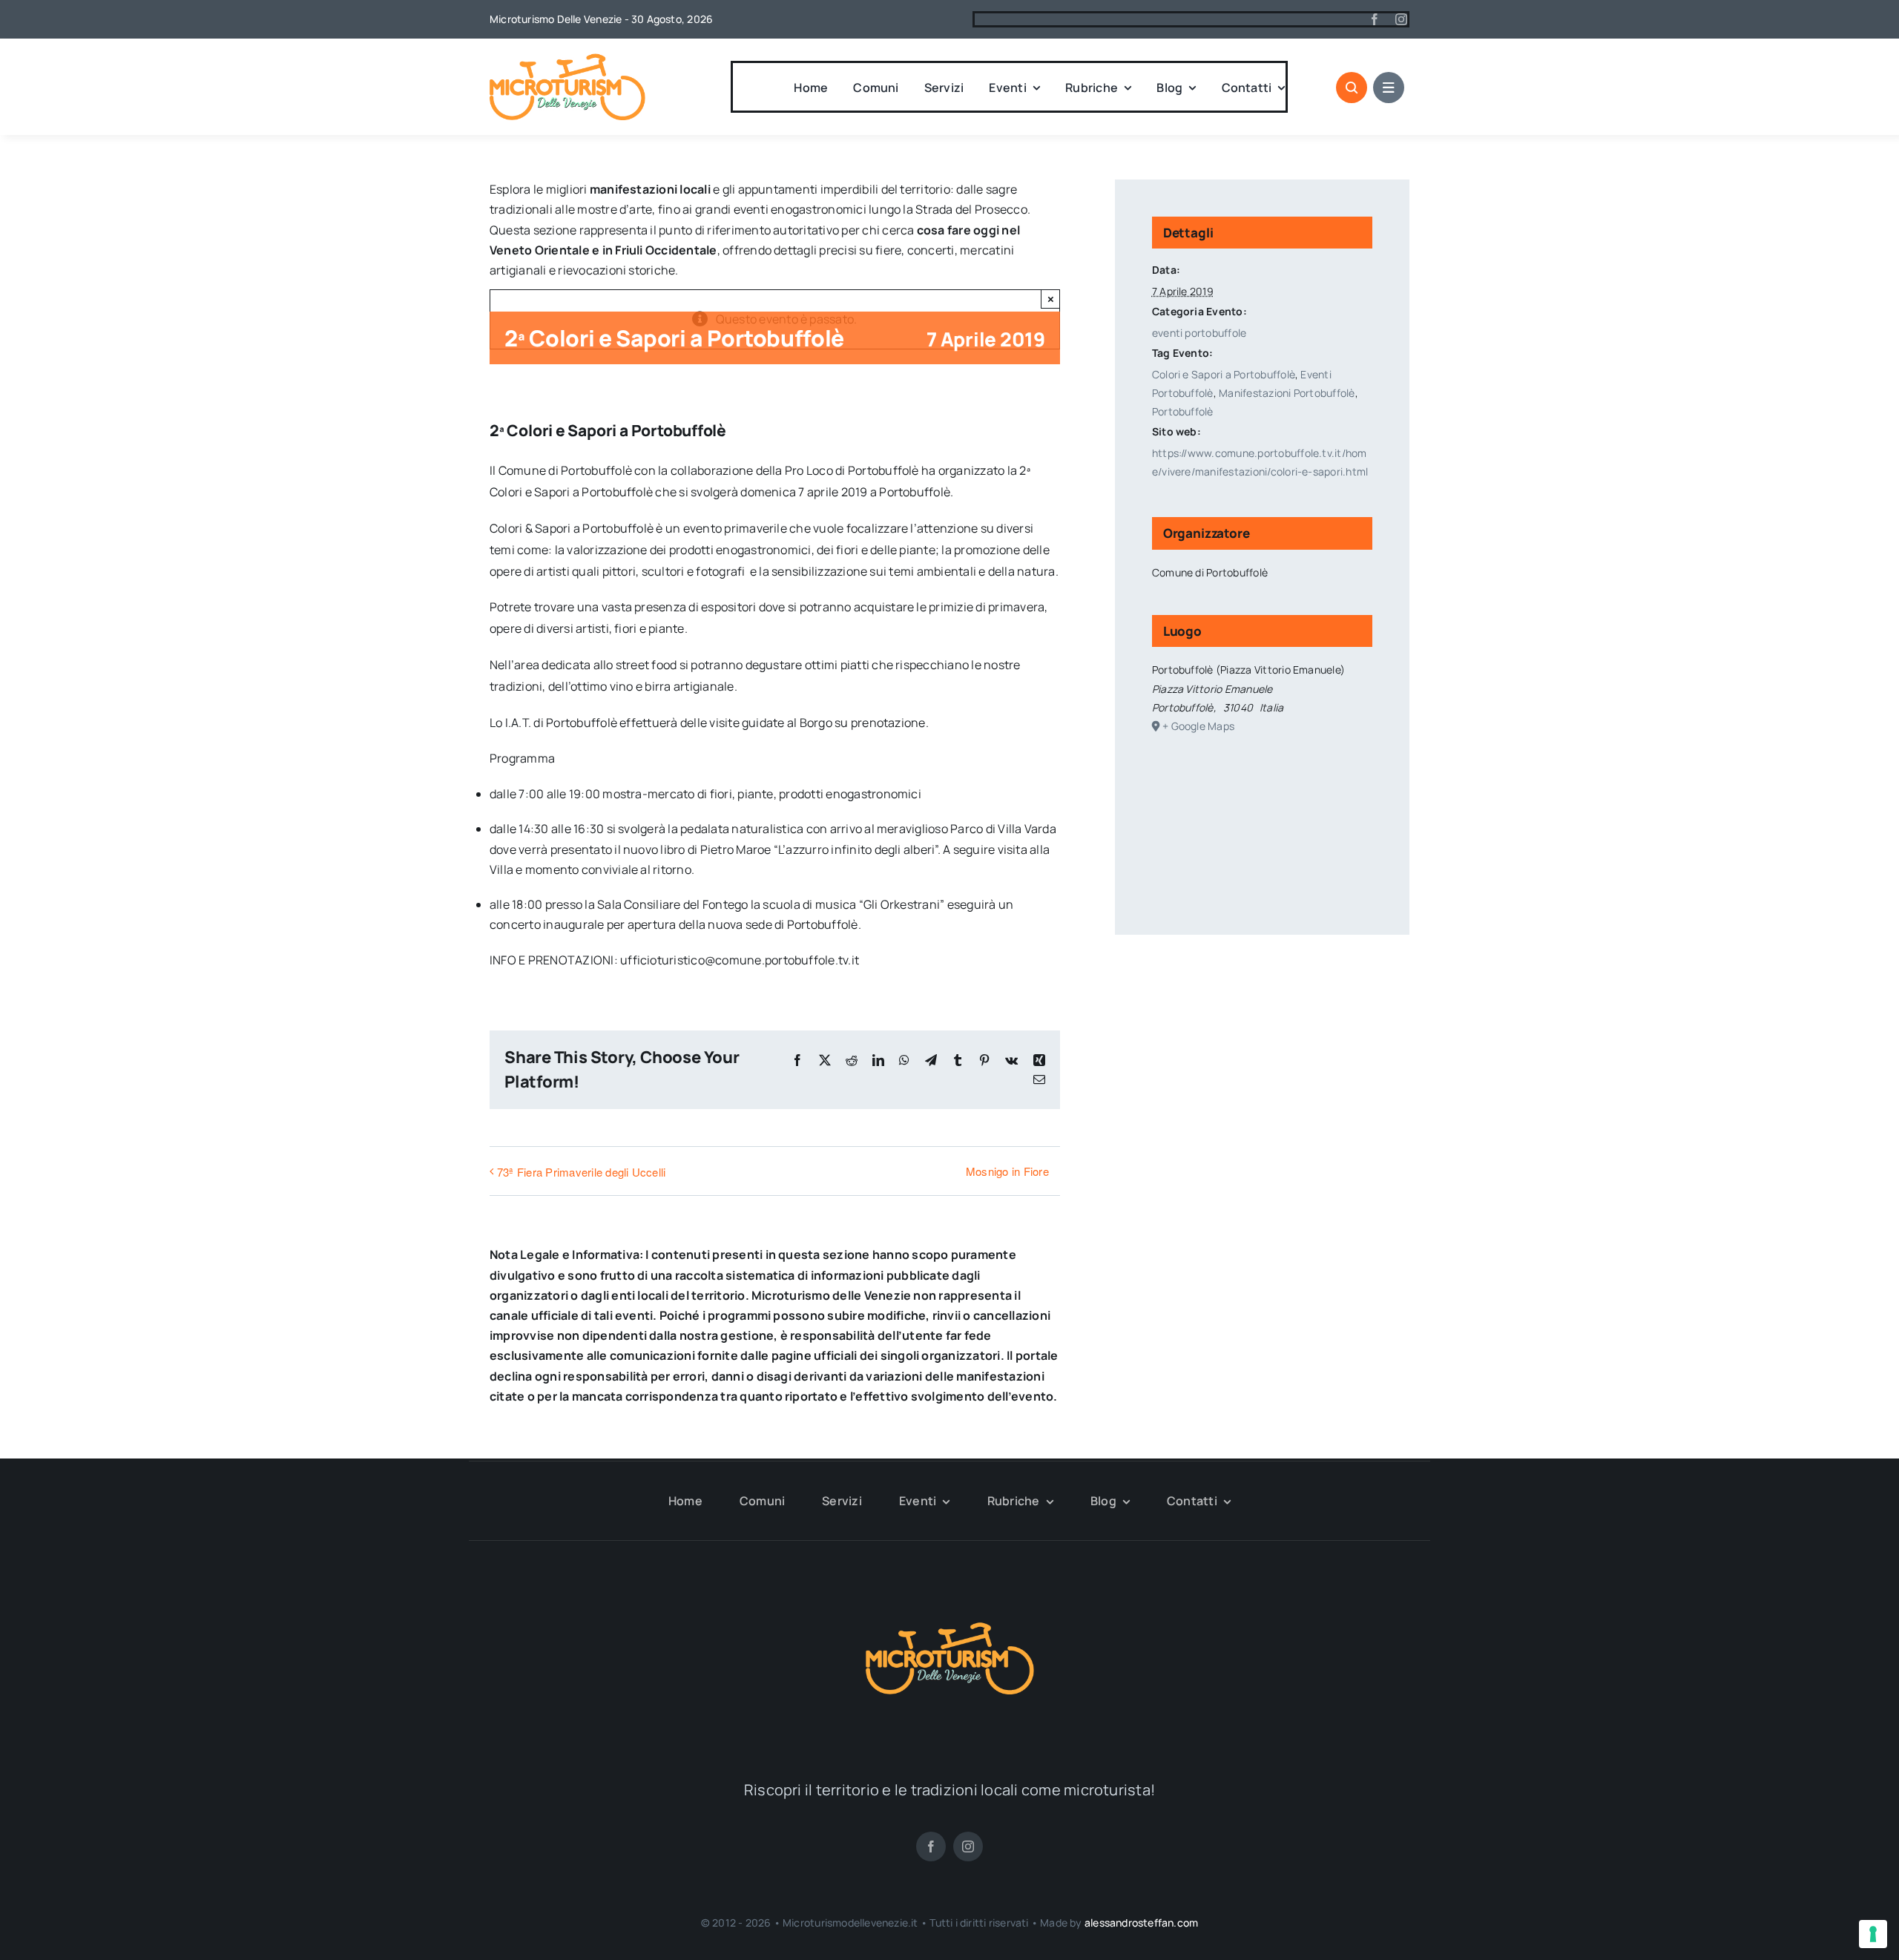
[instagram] (1401, 19)
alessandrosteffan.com (1141, 1923)
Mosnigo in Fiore (1007, 1171)
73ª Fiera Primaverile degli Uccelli (581, 1172)
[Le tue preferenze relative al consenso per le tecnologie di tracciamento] (1873, 1934)
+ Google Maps (1198, 726)
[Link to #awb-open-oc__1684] (1389, 88)
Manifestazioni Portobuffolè (1287, 393)
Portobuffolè (1183, 411)
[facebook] (1375, 19)
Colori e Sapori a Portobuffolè (1224, 374)
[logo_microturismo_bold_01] (567, 59)
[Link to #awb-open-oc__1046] (1352, 88)
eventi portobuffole (1199, 333)
